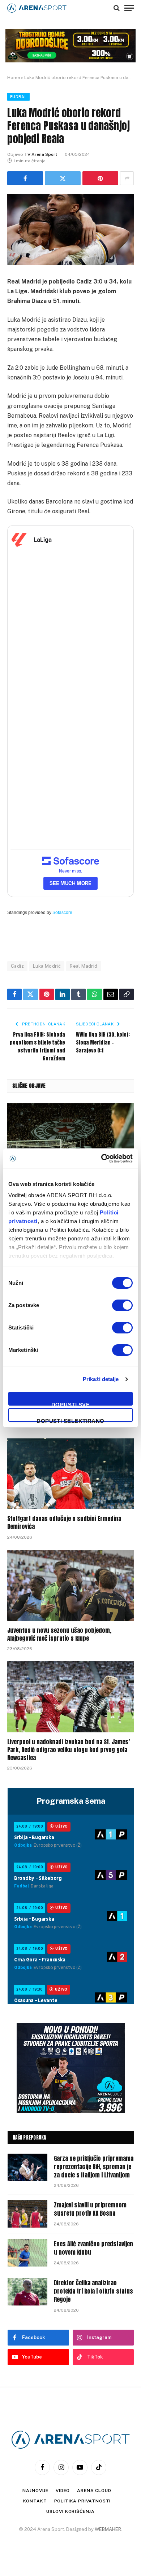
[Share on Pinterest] (100, 178)
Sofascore (62, 913)
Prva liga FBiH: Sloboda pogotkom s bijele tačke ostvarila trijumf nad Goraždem (37, 1047)
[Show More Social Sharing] (127, 178)
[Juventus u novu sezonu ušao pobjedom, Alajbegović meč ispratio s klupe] (70, 1585)
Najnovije (35, 2491)
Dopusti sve (70, 1404)
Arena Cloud (94, 2491)
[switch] (122, 1305)
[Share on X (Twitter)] (63, 178)
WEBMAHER (108, 2529)
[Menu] (129, 8)
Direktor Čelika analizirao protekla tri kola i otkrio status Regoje (93, 2291)
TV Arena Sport (41, 154)
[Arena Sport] (37, 8)
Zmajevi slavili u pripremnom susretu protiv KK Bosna (90, 2209)
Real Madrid (84, 966)
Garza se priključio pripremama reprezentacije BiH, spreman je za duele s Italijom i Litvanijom (94, 2167)
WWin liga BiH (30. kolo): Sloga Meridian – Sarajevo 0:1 (103, 1043)
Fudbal (18, 97)
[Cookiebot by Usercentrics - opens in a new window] (101, 1159)
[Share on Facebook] (25, 178)
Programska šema (71, 1801)
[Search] (117, 8)
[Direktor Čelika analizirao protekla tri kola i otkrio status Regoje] (27, 2292)
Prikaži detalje (101, 1379)
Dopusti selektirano (70, 1420)
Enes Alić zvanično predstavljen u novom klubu (93, 2248)
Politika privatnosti (83, 2501)
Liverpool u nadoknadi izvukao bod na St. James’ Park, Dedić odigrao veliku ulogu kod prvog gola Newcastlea (69, 1750)
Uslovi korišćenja (70, 2511)
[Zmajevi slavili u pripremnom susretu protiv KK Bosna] (27, 2214)
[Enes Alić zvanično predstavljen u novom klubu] (27, 2253)
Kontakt (35, 2501)
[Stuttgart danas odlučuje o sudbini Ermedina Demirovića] (70, 1474)
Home (14, 78)
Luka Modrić (47, 966)
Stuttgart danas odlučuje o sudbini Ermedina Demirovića (64, 1522)
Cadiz (17, 966)
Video (63, 2491)
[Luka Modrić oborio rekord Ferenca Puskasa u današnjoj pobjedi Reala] (70, 230)
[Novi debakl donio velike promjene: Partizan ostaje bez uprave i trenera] (70, 1139)
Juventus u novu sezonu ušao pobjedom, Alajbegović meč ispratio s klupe (59, 1634)
